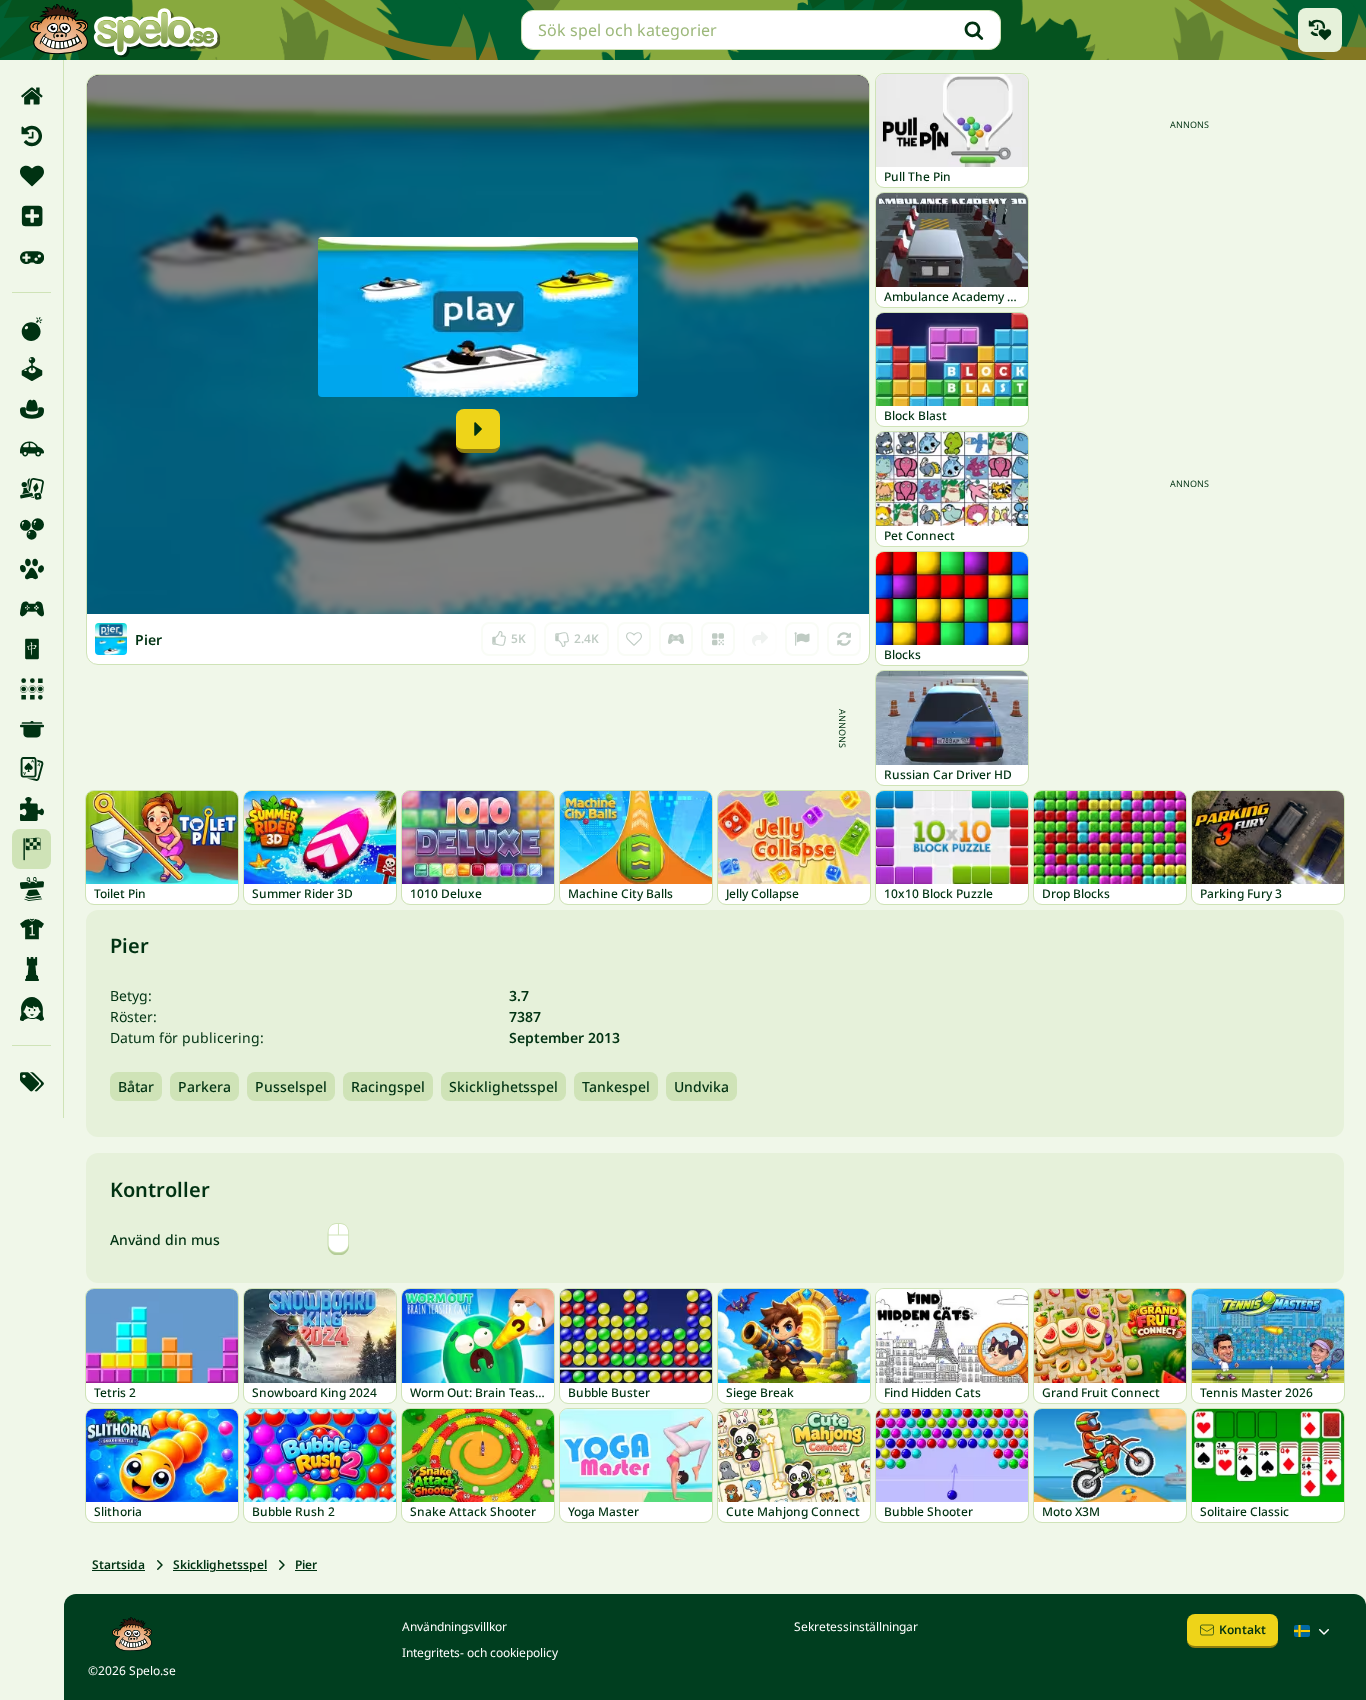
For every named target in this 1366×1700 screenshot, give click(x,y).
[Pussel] (31, 809)
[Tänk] (31, 969)
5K (508, 634)
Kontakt (1242, 1629)
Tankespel (616, 1086)
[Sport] (31, 929)
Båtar (136, 1086)
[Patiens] (31, 769)
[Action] (31, 329)
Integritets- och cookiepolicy (480, 1652)
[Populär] (31, 256)
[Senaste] (31, 136)
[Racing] (31, 849)
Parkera (204, 1086)
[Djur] (31, 569)
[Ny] (31, 216)
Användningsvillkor (454, 1626)
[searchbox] (761, 30)
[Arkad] (31, 369)
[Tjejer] (31, 1009)
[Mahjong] (31, 649)
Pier (306, 1564)
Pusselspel (291, 1086)
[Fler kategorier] (31, 1082)
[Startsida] (31, 96)
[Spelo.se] (123, 30)
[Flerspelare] (31, 609)
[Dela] (760, 639)
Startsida (118, 1564)
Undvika (701, 1086)
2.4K (576, 634)
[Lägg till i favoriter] (634, 639)
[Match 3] (31, 689)
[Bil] (31, 449)
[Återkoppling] (802, 639)
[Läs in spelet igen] (844, 639)
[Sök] (974, 30)
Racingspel (388, 1086)
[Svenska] (1314, 1631)
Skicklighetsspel (503, 1086)
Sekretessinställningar (856, 1626)
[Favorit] (31, 176)
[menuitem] (31, 96)
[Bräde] (31, 489)
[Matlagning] (31, 729)
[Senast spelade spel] (1320, 30)
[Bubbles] (31, 529)
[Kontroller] (676, 639)
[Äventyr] (31, 409)
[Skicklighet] (31, 889)
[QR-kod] (718, 639)
